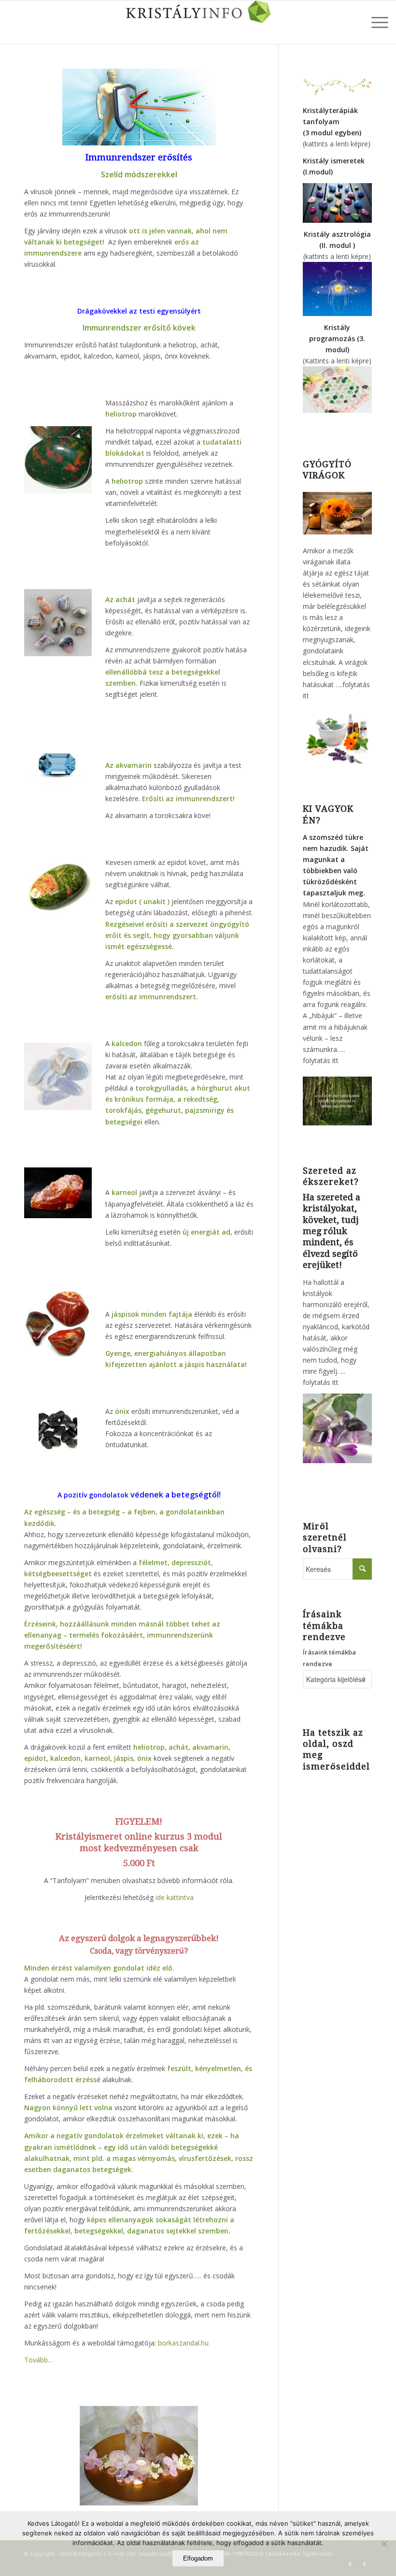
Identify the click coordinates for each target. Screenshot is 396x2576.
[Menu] (375, 22)
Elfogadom (198, 2558)
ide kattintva (174, 1897)
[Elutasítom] (384, 2544)
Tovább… (39, 2360)
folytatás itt (321, 1060)
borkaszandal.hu (183, 2343)
